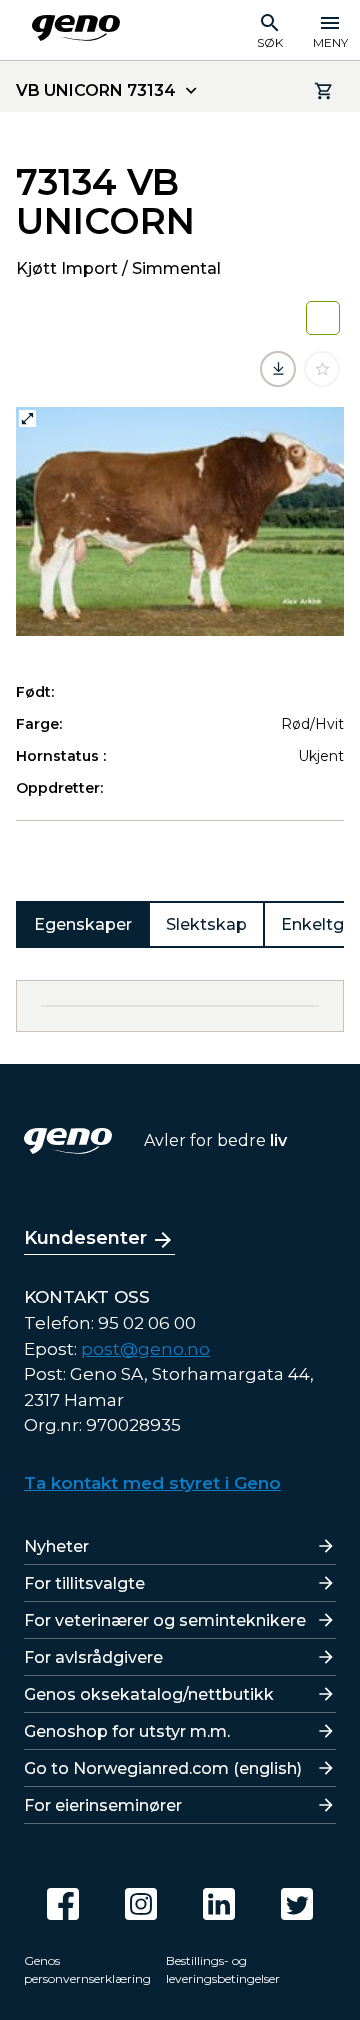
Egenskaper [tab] (83, 924)
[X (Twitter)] (297, 1904)
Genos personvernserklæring (87, 1969)
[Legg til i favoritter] (322, 369)
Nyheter (56, 1546)
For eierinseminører (103, 1805)
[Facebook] (63, 1904)
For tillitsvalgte (84, 1583)
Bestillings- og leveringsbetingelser (223, 1969)
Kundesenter (85, 1238)
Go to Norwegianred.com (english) (163, 1768)
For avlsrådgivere (93, 1657)
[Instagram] (141, 1904)
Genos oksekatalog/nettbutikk (149, 1694)
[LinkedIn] (219, 1904)
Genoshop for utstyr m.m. (127, 1731)
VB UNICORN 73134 (96, 90)
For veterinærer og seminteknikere (165, 1620)
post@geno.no (145, 1349)
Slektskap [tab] (206, 924)
